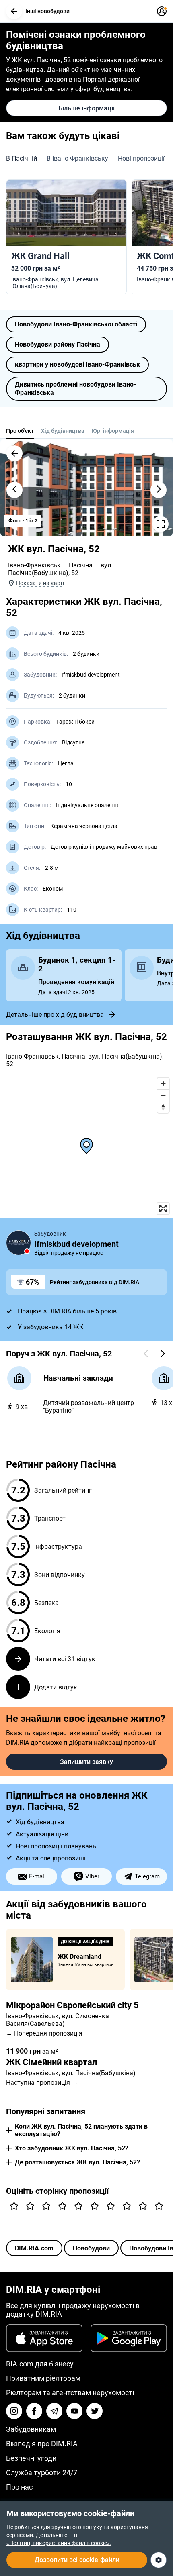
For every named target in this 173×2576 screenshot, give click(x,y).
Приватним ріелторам (43, 2378)
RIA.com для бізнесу (40, 2364)
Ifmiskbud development (91, 675)
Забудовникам (31, 2429)
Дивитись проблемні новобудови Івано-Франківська (75, 389)
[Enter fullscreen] (163, 1208)
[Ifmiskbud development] (19, 1243)
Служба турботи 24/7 (42, 2473)
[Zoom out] (163, 1095)
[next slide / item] (159, 490)
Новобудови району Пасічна (58, 344)
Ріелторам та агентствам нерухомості (70, 2393)
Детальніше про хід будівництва (55, 1015)
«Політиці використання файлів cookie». (59, 2543)
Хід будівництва (63, 431)
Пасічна (81, 565)
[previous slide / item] (14, 490)
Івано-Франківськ (34, 565)
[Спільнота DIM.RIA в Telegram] (54, 2411)
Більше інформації (86, 108)
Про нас (19, 2487)
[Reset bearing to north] (163, 1107)
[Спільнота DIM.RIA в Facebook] (34, 2411)
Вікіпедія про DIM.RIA (42, 2444)
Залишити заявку (86, 1762)
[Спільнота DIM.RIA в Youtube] (74, 2411)
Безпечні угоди (31, 2458)
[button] (14, 11)
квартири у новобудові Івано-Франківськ (77, 364)
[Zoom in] (163, 1084)
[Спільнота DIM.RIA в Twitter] (95, 2411)
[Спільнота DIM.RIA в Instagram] (14, 2411)
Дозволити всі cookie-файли (77, 2560)
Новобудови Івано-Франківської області (76, 324)
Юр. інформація (113, 431)
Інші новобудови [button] (47, 11)
